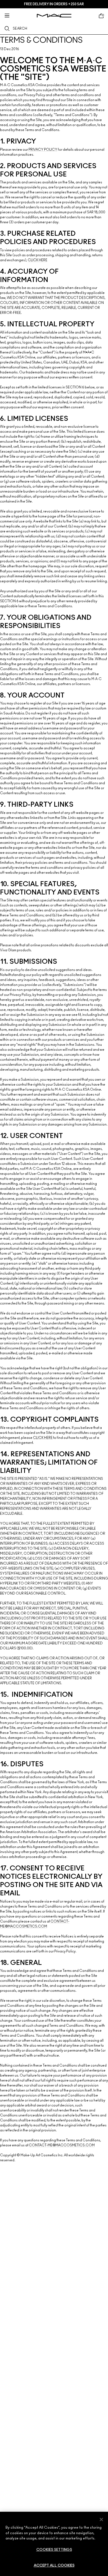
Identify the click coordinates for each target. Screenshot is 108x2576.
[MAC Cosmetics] (54, 16)
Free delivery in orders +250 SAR (54, 4)
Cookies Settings (54, 2550)
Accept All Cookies (54, 2566)
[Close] (101, 2519)
